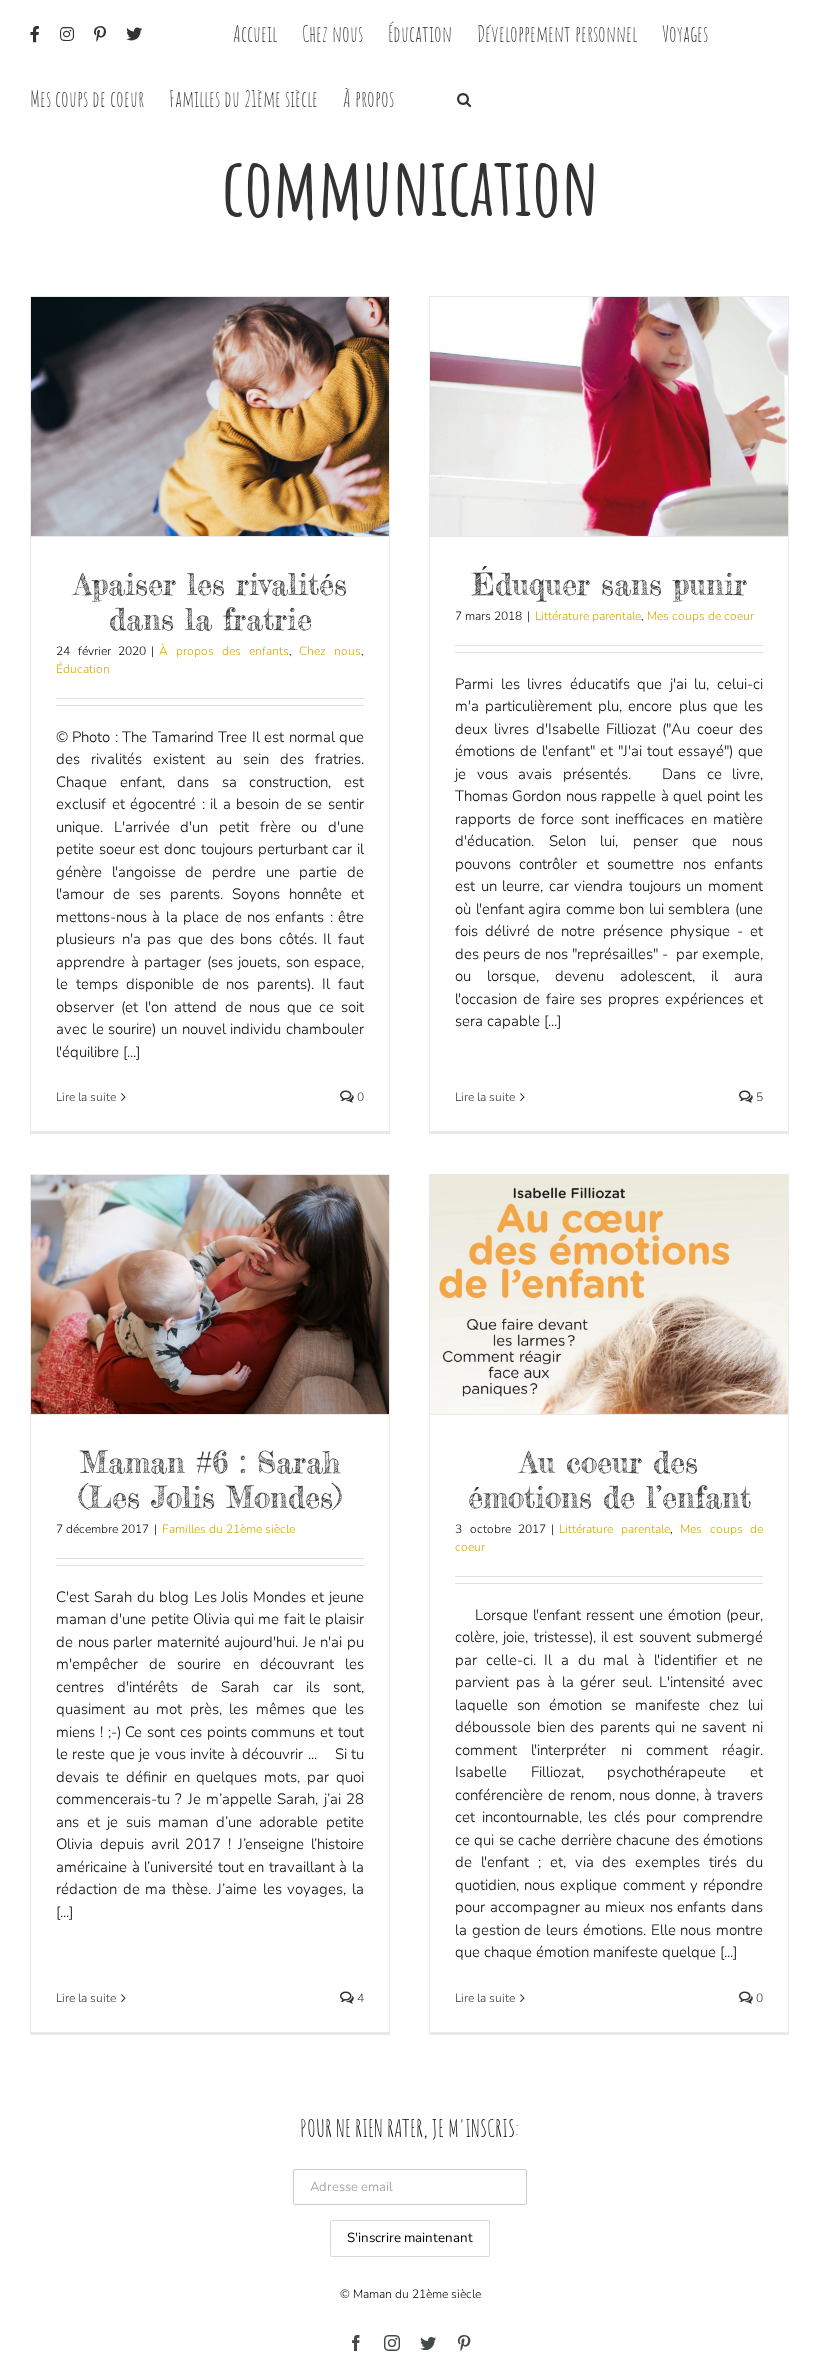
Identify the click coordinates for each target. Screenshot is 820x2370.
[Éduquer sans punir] (609, 416)
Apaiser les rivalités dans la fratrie (210, 601)
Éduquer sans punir (609, 584)
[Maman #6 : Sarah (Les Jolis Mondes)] (210, 1294)
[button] (464, 97)
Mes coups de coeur (700, 616)
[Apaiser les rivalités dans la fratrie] (210, 416)
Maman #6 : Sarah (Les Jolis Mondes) (210, 1479)
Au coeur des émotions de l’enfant (609, 1479)
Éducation (83, 669)
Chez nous (330, 651)
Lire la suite (86, 1097)
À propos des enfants (223, 651)
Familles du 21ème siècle (228, 1529)
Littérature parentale (588, 616)
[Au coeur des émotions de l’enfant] (609, 1294)
